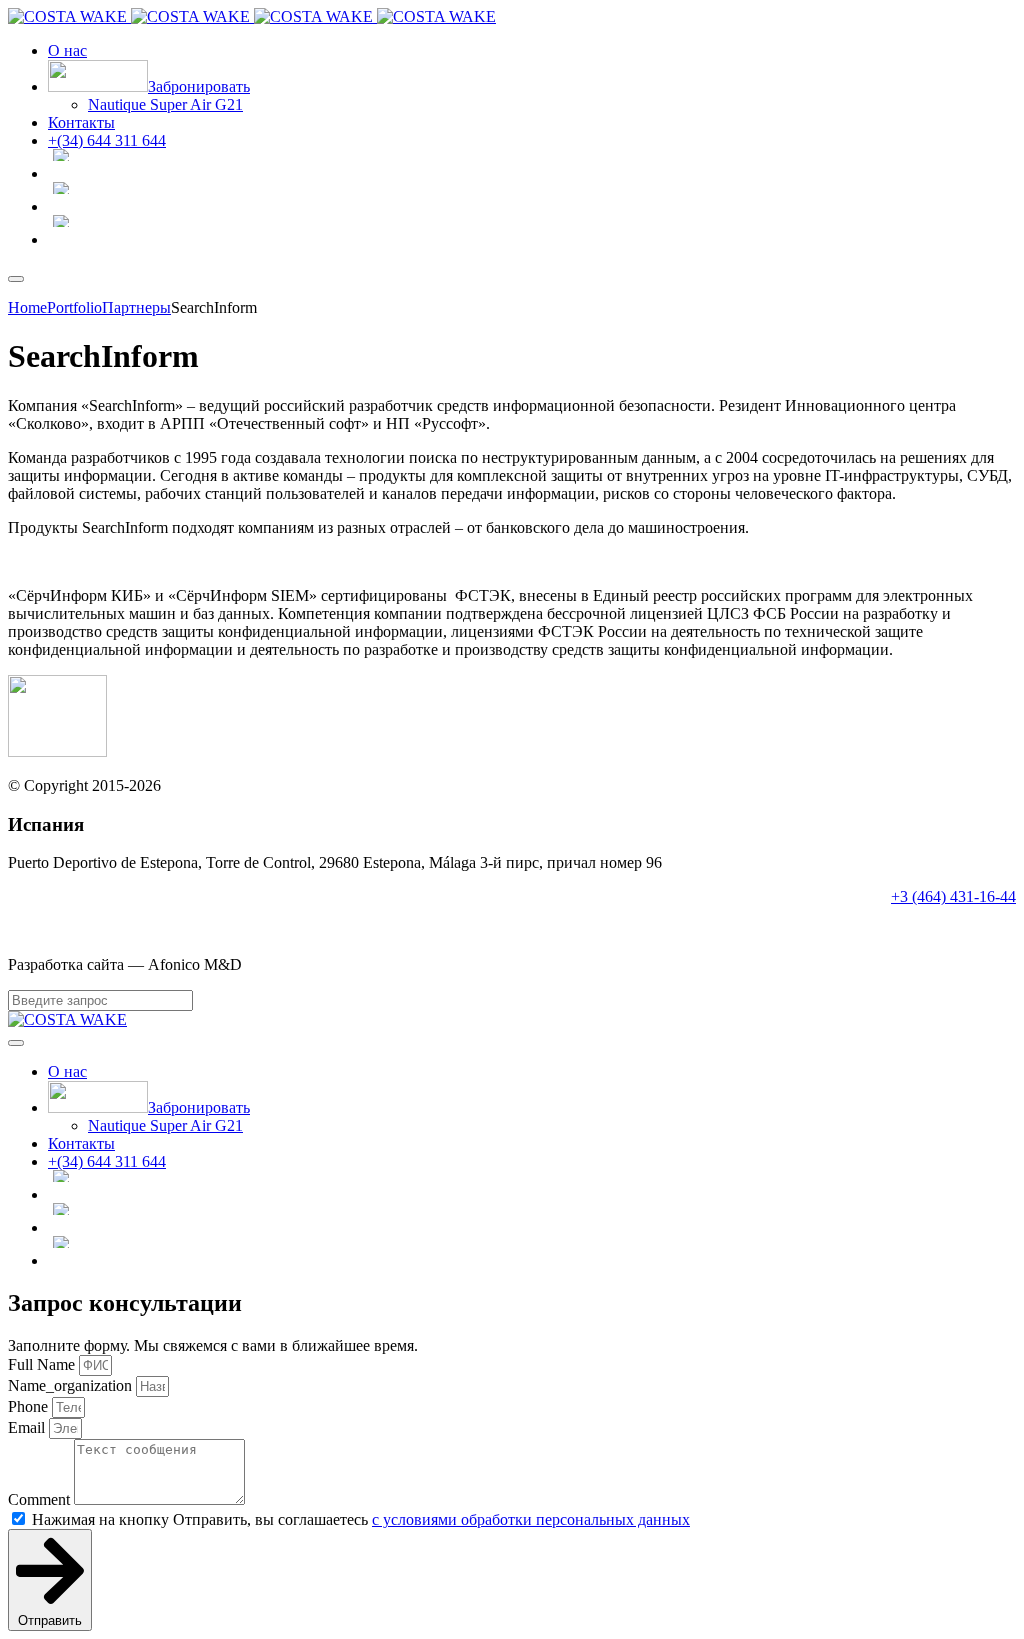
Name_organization (72, 1385)
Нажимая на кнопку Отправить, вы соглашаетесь (361, 1519)
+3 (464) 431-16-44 (953, 896)
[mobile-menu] (16, 279)
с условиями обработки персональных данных (531, 1519)
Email (28, 1427)
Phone (30, 1406)
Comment (41, 1499)
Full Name (43, 1364)
